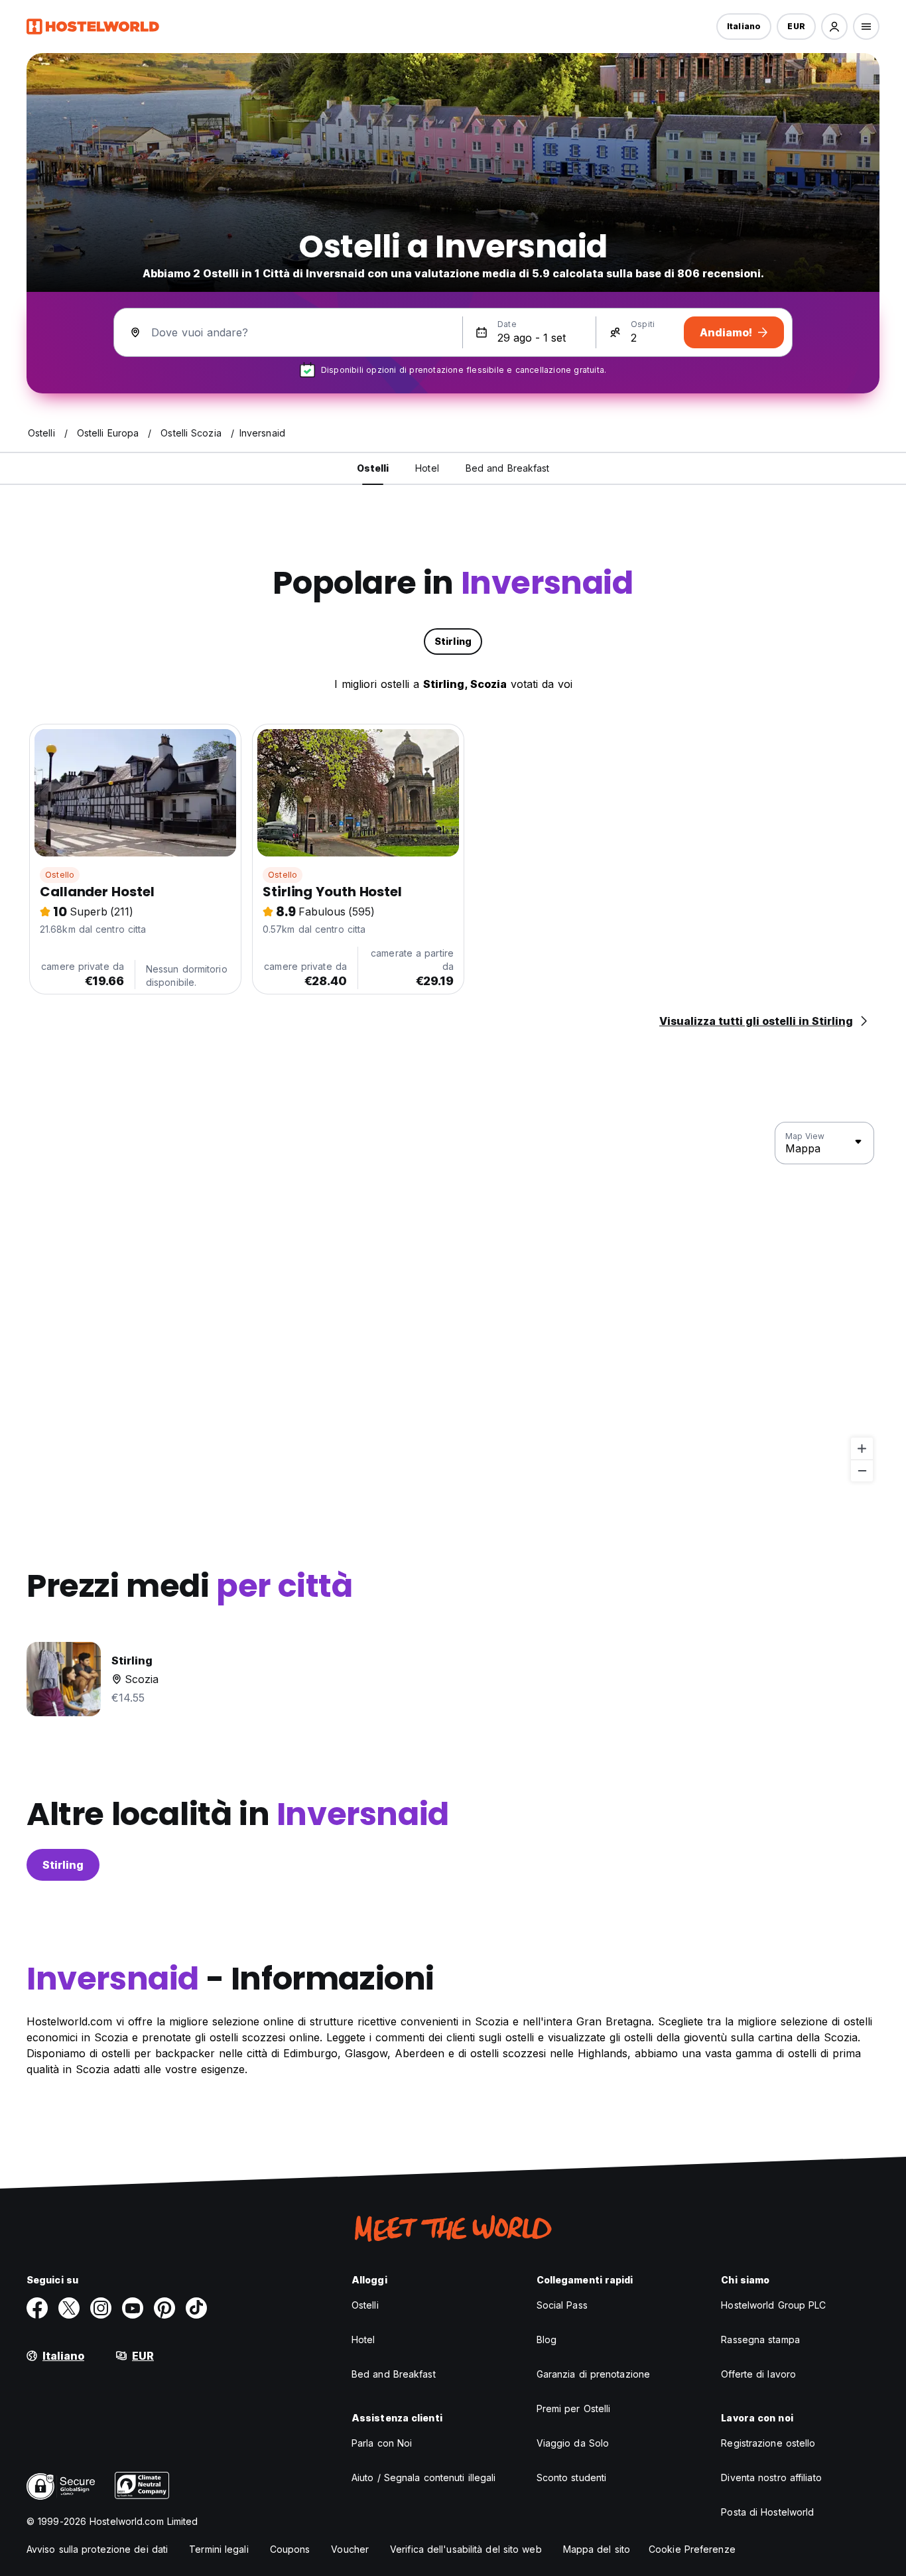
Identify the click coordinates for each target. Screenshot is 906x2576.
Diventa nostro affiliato (771, 2477)
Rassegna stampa (760, 2339)
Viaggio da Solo (573, 2443)
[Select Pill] (834, 27)
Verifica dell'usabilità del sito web (466, 2549)
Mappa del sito (597, 2549)
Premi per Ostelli (574, 2408)
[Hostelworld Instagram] (101, 2308)
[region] (453, 1302)
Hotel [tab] (427, 468)
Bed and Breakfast (394, 2374)
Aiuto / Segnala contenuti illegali (423, 2477)
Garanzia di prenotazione (593, 2374)
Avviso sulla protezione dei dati (97, 2549)
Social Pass (562, 2305)
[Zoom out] (862, 1470)
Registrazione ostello (768, 2443)
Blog (547, 2339)
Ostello (60, 875)
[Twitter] (69, 2308)
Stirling (63, 1865)
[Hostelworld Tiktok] (196, 2308)
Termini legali (219, 2549)
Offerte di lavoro (758, 2374)
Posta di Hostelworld (767, 2512)
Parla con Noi (382, 2443)
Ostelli (365, 2305)
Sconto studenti (572, 2477)
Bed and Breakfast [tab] (508, 468)
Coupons (290, 2549)
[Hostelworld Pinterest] (164, 2308)
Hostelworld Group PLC (773, 2305)
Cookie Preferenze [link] (692, 2549)
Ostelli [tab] (373, 468)
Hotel (363, 2339)
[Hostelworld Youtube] (133, 2308)
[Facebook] (37, 2308)
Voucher (350, 2549)
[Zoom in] (862, 1449)
